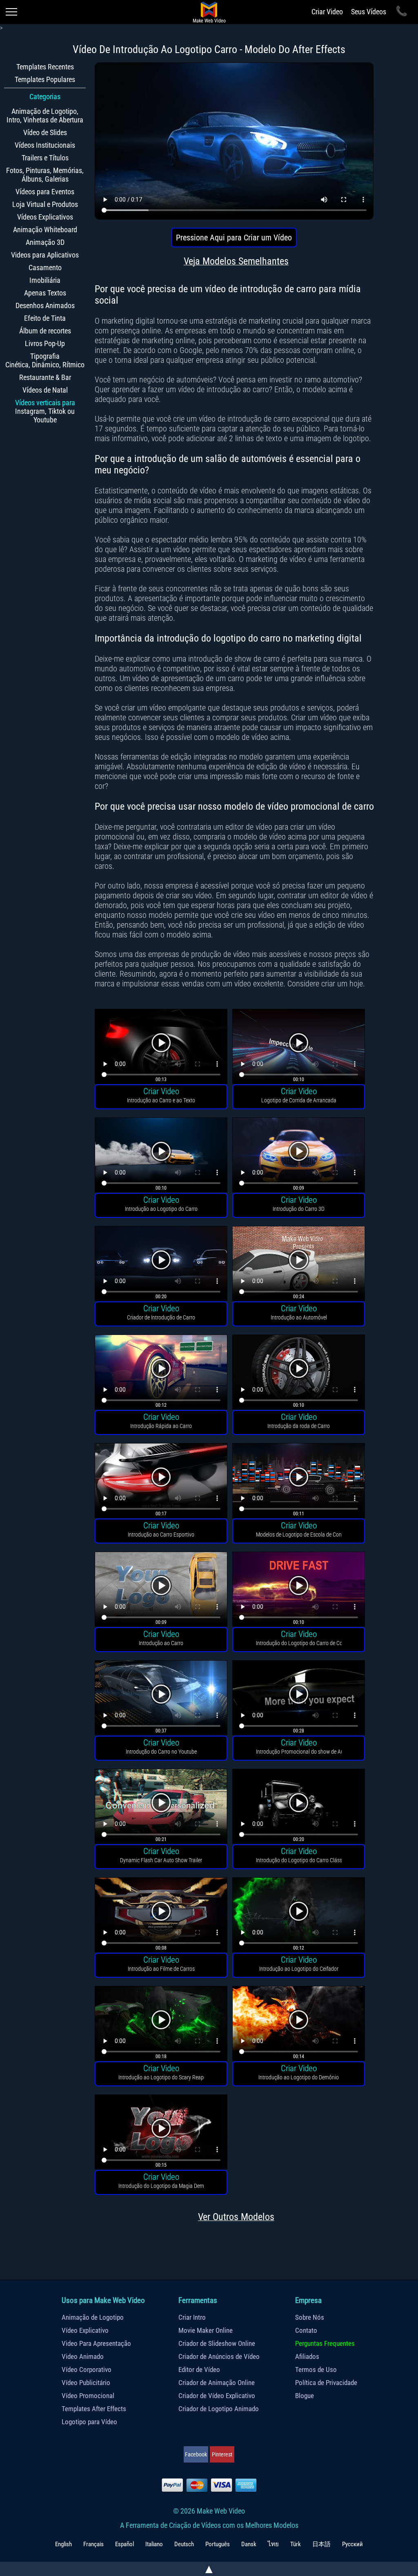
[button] (161, 1047)
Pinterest (222, 2454)
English (63, 2544)
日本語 (321, 2544)
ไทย (273, 2544)
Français (93, 2544)
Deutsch (184, 2544)
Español (125, 2544)
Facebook (196, 2454)
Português (218, 2544)
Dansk (249, 2544)
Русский (352, 2544)
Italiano (154, 2544)
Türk (296, 2544)
